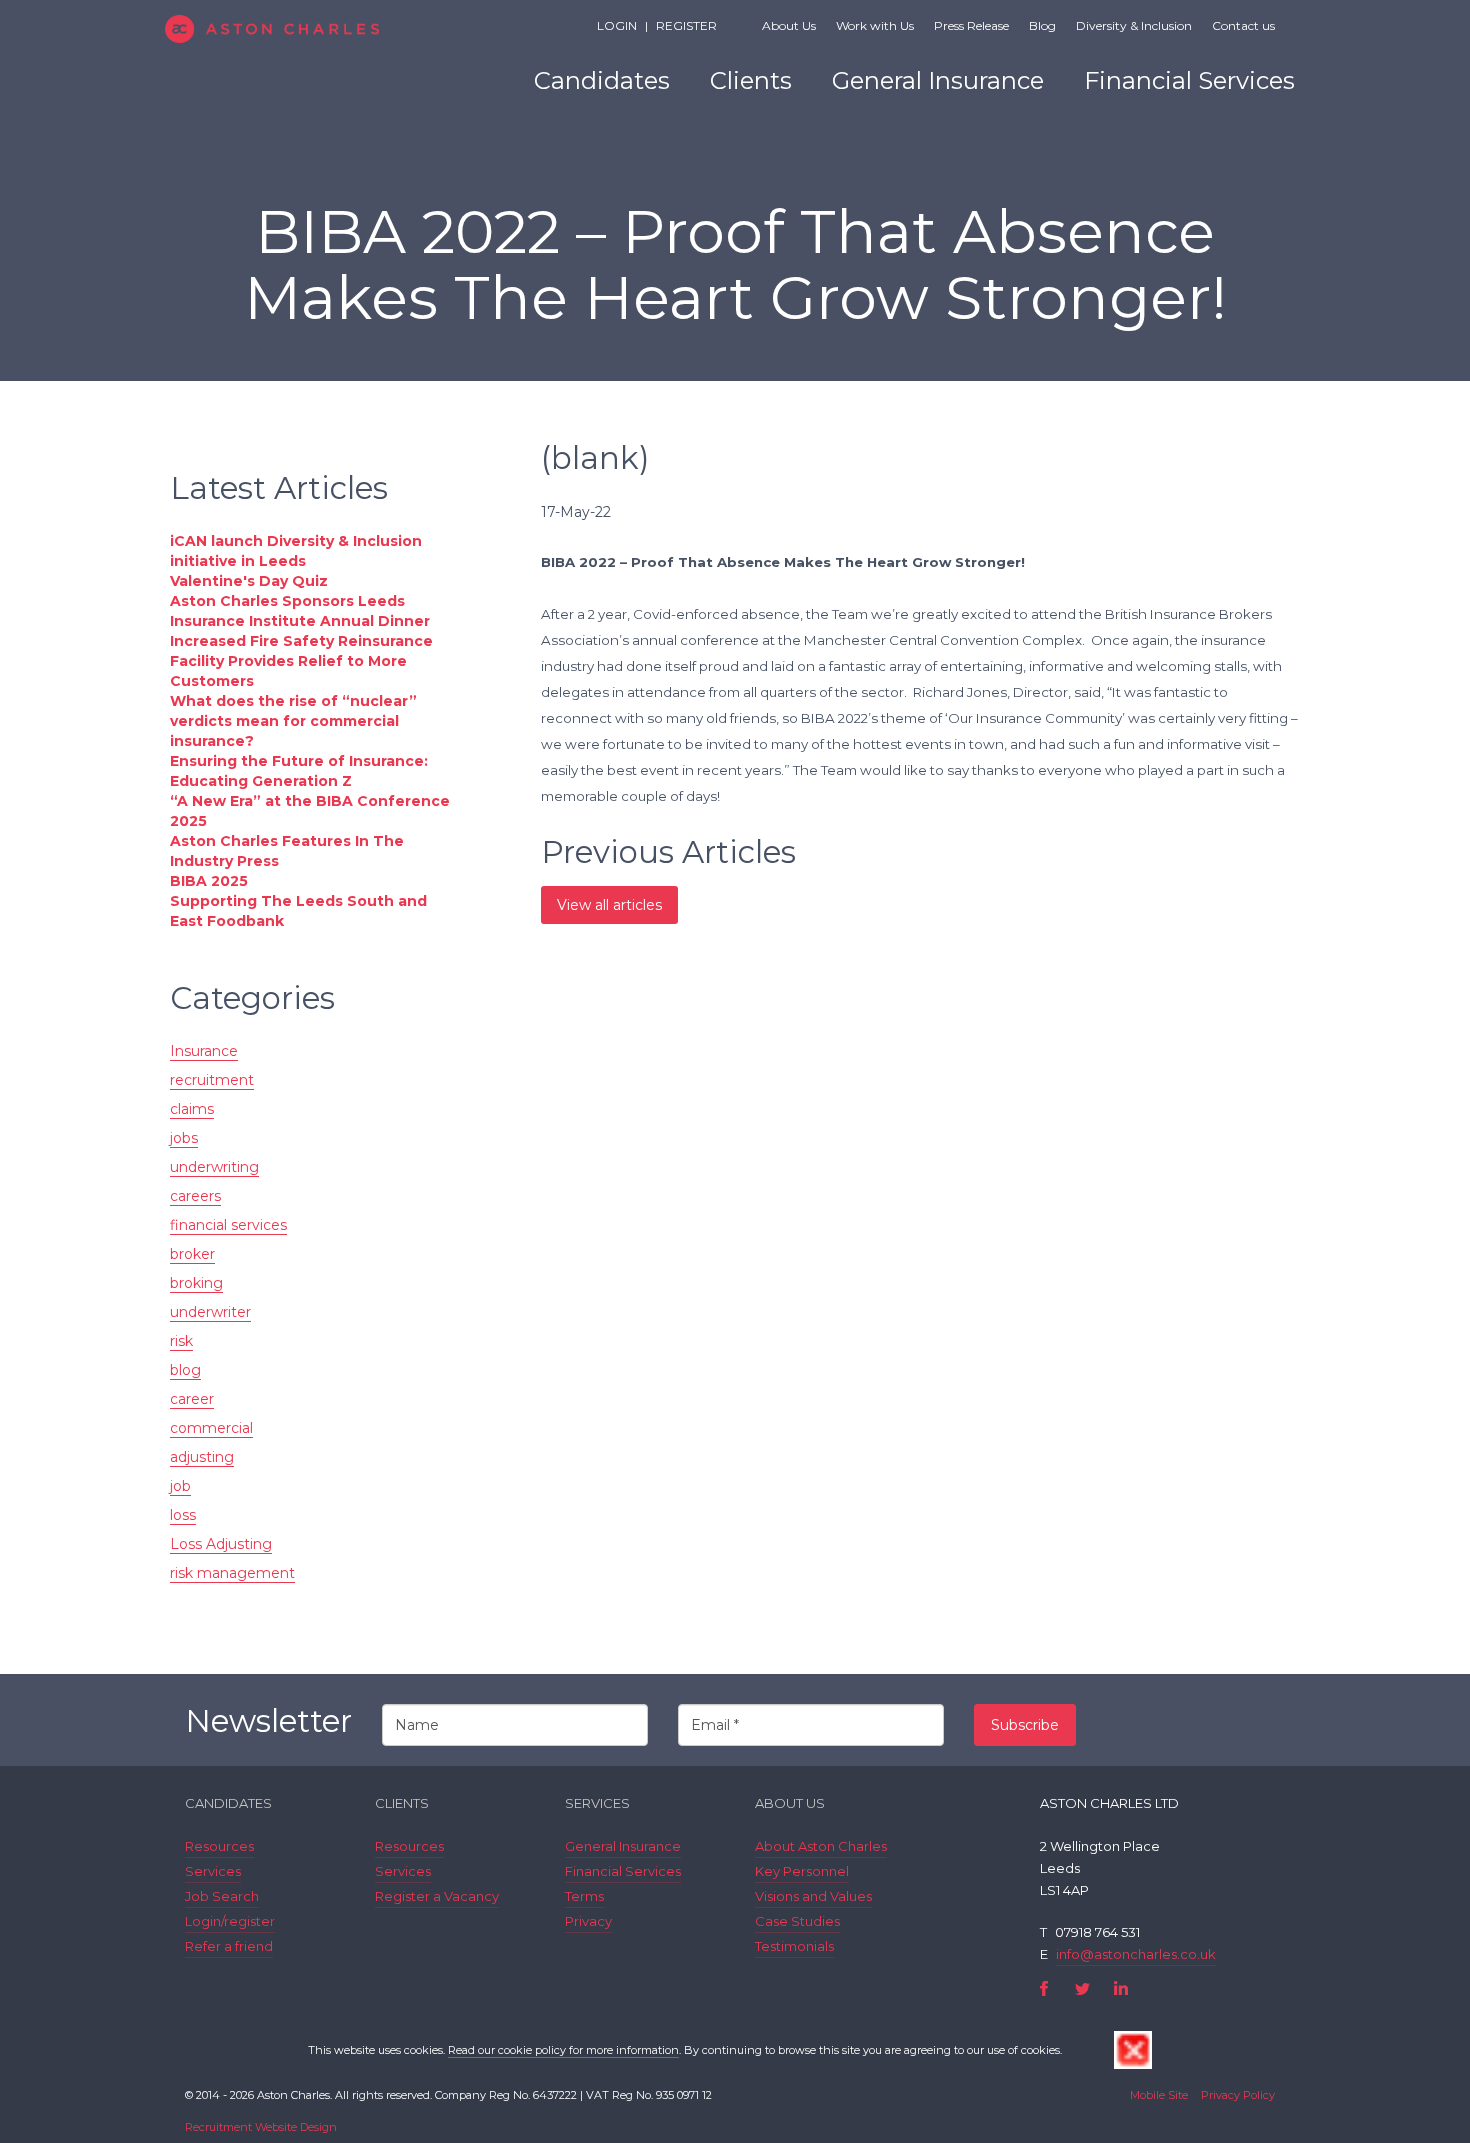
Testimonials (794, 1946)
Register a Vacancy (437, 1896)
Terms (584, 1896)
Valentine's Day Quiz (249, 581)
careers (195, 1196)
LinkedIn (1120, 1988)
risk (181, 1341)
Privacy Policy (1238, 2095)
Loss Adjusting (221, 1544)
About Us (789, 25)
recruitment (212, 1080)
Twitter (1082, 1988)
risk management (232, 1573)
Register (686, 25)
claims (192, 1109)
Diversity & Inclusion (1134, 25)
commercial (211, 1428)
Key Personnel (802, 1871)
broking (196, 1283)
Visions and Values (813, 1896)
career (192, 1399)
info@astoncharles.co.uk (1136, 1954)
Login (617, 25)
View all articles (609, 905)
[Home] (307, 29)
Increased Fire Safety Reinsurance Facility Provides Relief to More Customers (301, 661)
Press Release (971, 25)
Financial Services (1189, 80)
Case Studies (797, 1921)
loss (183, 1515)
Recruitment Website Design (261, 2127)
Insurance (204, 1051)
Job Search (222, 1896)
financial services (228, 1225)
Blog (1042, 25)
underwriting (214, 1167)
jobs (184, 1138)
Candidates (602, 80)
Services (213, 1871)
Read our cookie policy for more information (563, 2050)
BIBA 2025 (209, 881)
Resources (219, 1846)
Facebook (1044, 1988)
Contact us (1243, 25)
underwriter (210, 1312)
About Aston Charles (821, 1846)
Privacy (588, 1921)
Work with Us (875, 25)
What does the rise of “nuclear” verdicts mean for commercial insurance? (293, 721)
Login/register (230, 1921)
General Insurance (938, 80)
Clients (751, 80)
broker (192, 1254)
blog (185, 1370)
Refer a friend (229, 1946)
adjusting (202, 1457)
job (180, 1486)
